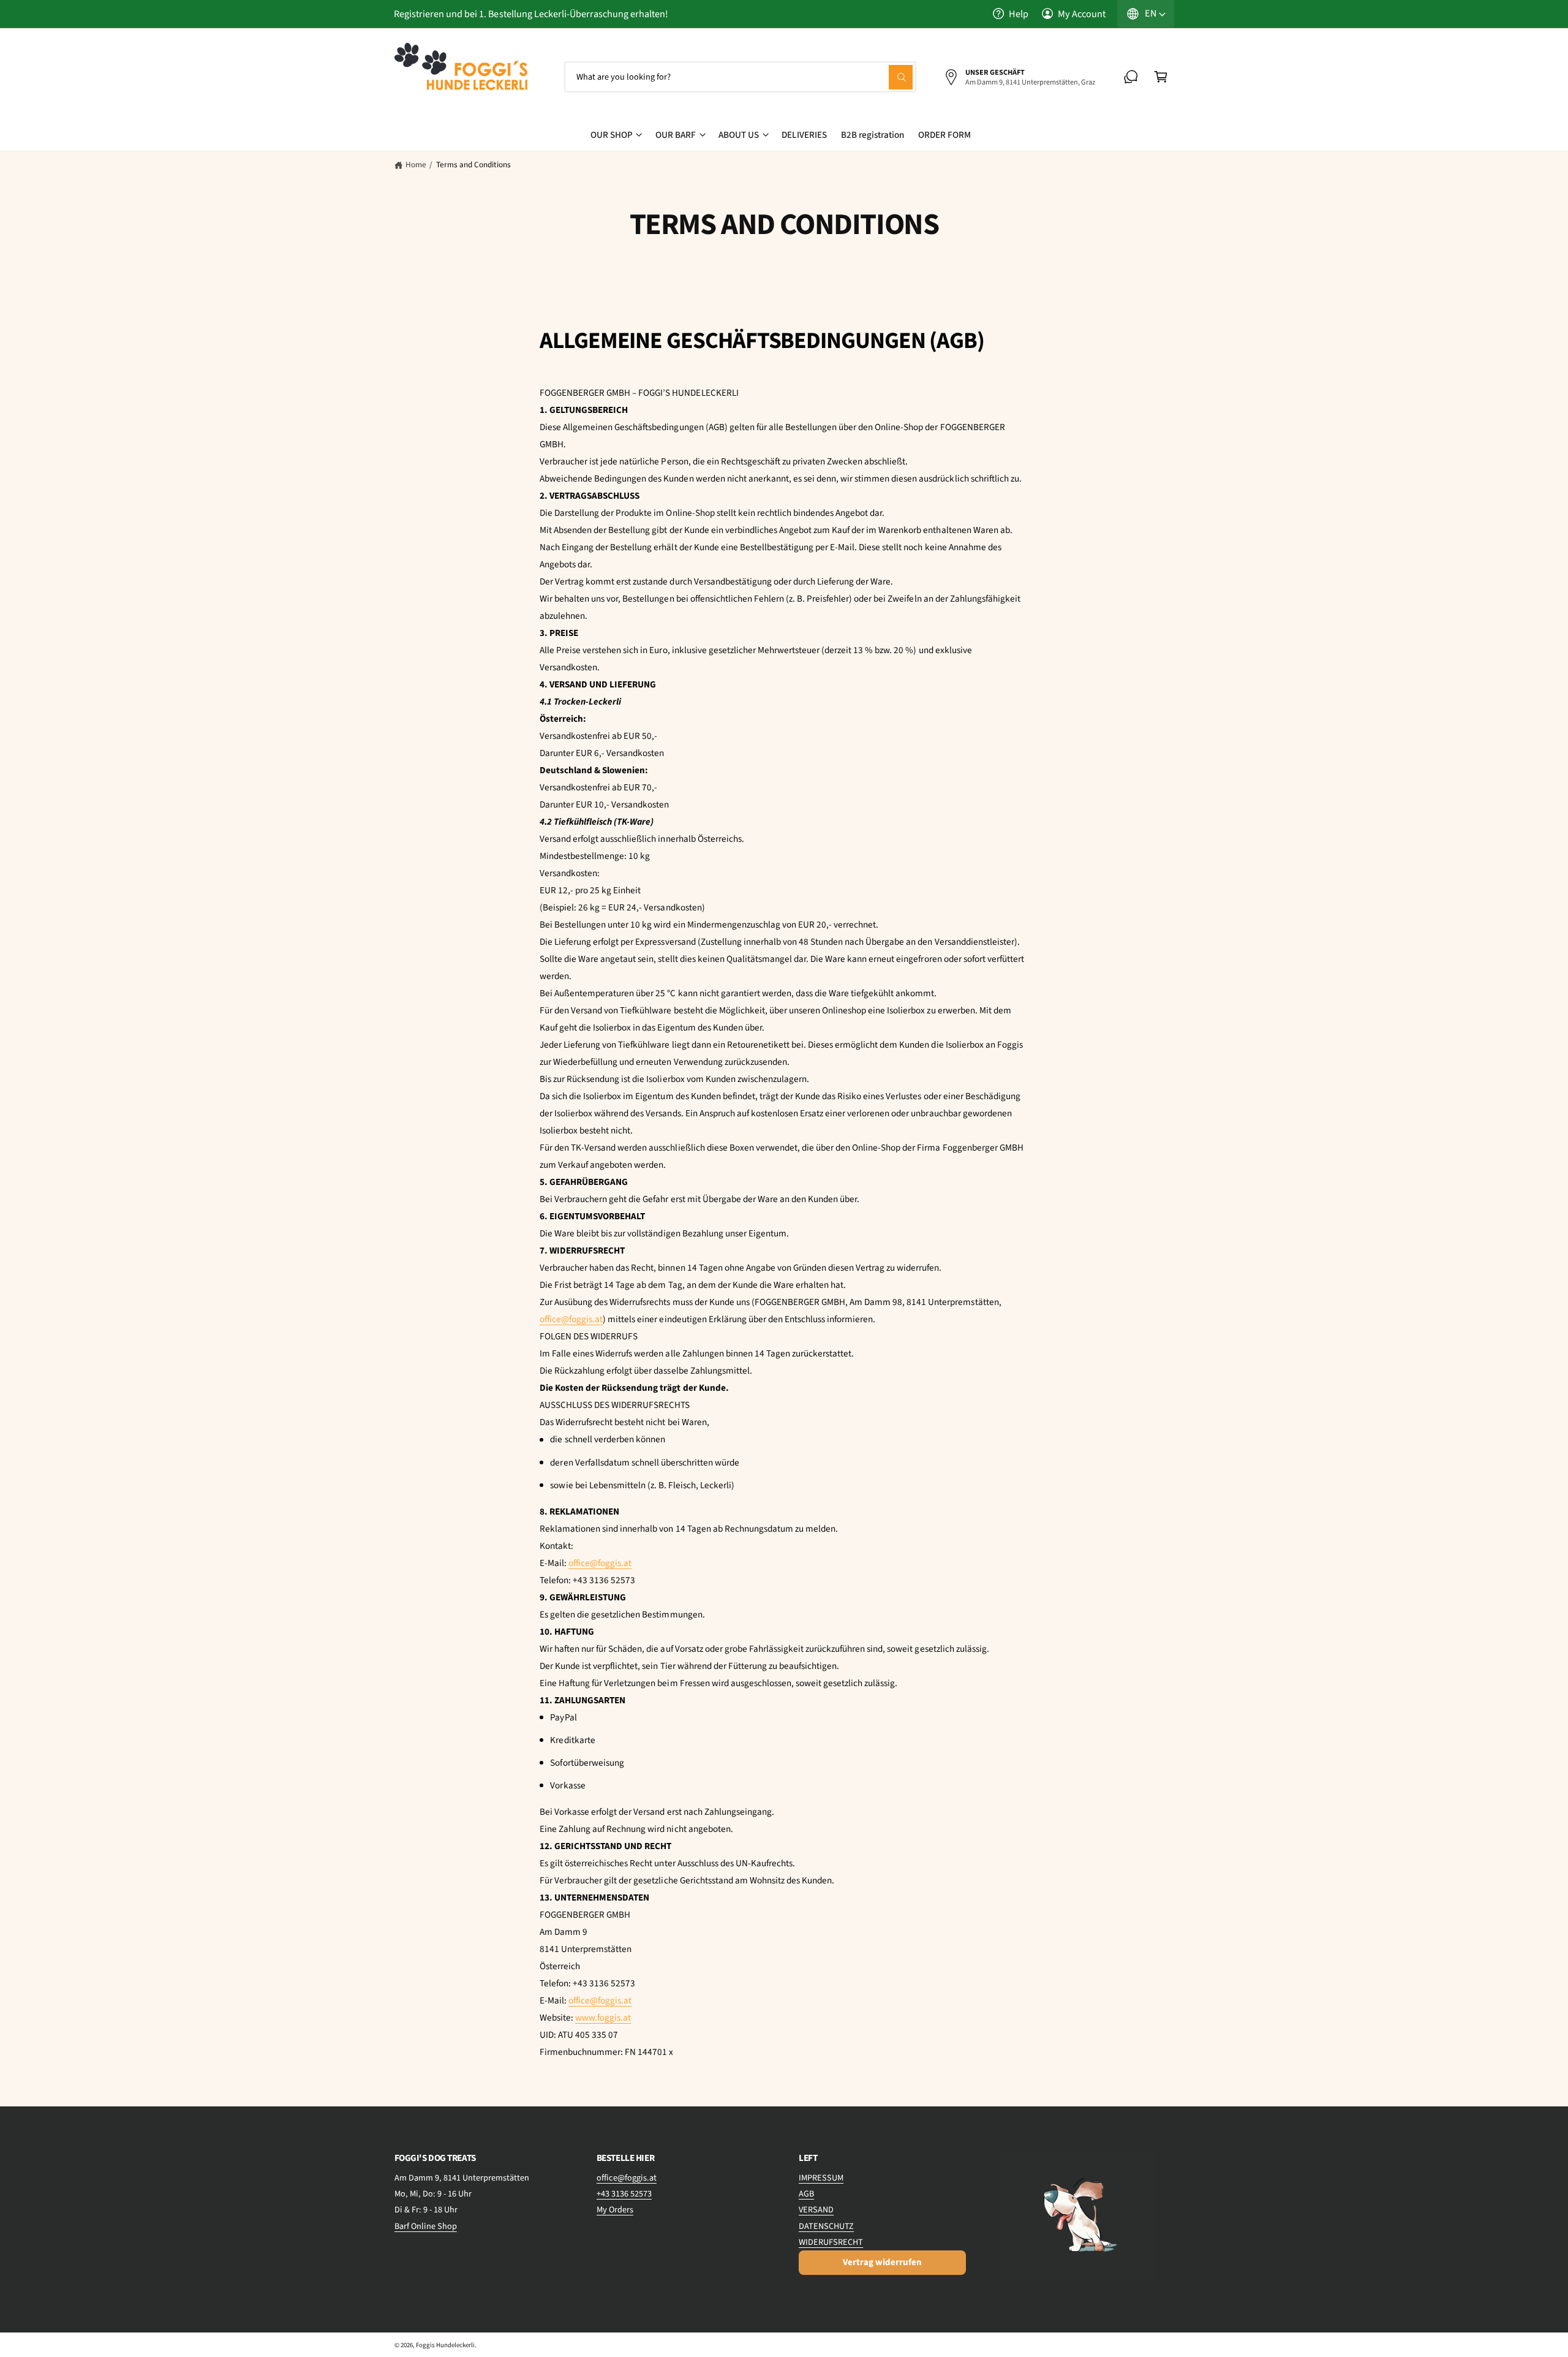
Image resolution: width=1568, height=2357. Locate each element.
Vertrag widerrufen (882, 2262)
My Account (1082, 14)
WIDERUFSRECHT (831, 2242)
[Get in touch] (1131, 77)
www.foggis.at (603, 2018)
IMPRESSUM (821, 2178)
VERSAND (816, 2210)
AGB (806, 2194)
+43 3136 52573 (624, 2194)
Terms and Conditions (473, 165)
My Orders (615, 2210)
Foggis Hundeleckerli (445, 2345)
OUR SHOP (612, 135)
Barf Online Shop (426, 2226)
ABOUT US (739, 135)
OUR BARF (676, 135)
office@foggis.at (571, 1319)
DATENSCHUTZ (826, 2226)
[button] (1161, 77)
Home (416, 165)
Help (1019, 14)
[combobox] (741, 77)
